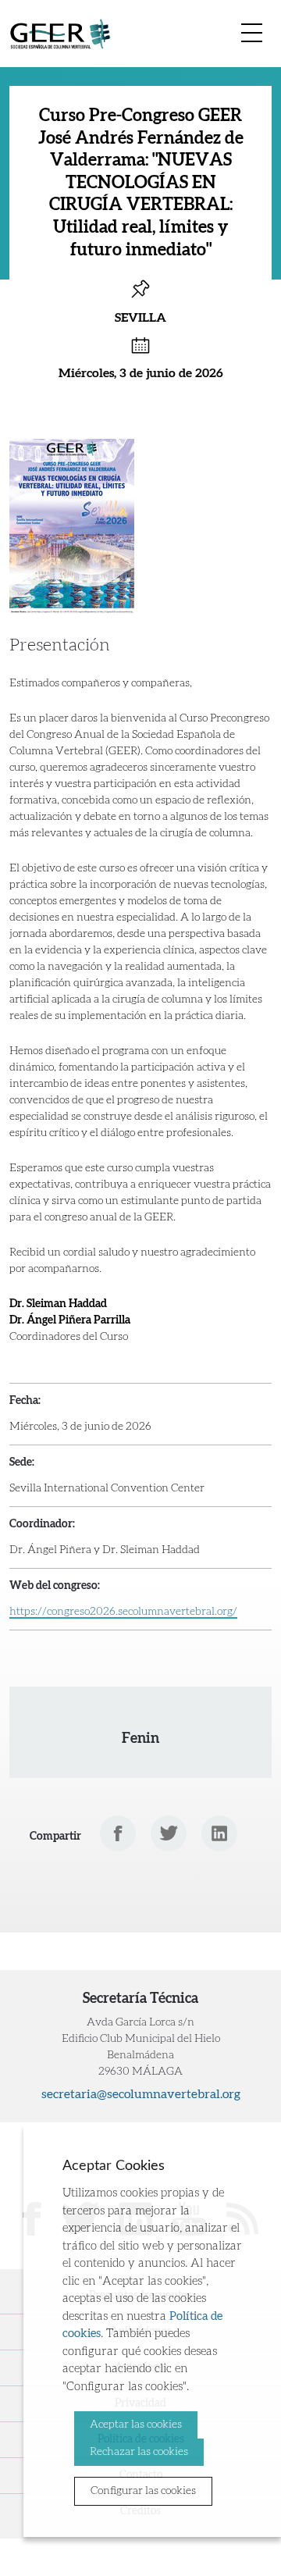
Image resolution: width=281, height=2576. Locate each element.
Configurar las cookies (143, 2491)
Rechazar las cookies (139, 2452)
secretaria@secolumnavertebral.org (141, 2094)
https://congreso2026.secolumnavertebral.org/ (123, 1612)
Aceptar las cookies (136, 2425)
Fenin (140, 1739)
